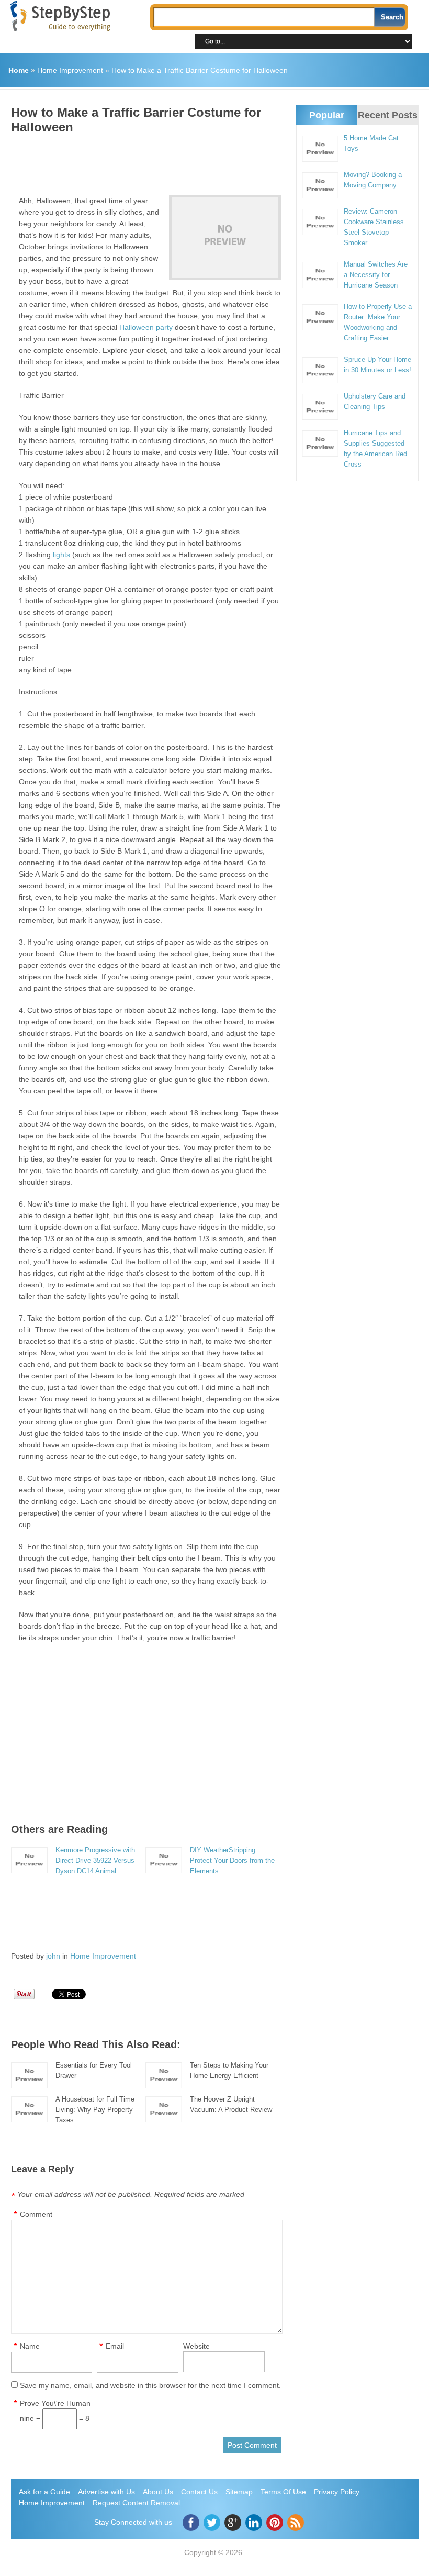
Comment (36, 2214)
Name (30, 2346)
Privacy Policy (337, 2492)
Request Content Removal (136, 2503)
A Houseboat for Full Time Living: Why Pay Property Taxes (95, 2110)
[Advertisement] (201, 161)
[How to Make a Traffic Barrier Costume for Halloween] (225, 237)
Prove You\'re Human (55, 2403)
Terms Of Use (283, 2492)
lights (61, 555)
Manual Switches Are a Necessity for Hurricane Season (376, 275)
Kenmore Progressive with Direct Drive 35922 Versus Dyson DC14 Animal (95, 1860)
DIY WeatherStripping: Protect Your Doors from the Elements (232, 1860)
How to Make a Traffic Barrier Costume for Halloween (200, 70)
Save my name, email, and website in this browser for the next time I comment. (150, 2385)
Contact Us (199, 2492)
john (53, 1956)
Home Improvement (70, 70)
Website (196, 2346)
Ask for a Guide (44, 2492)
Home (19, 70)
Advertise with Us (106, 2492)
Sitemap (239, 2492)
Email (115, 2346)
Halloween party (146, 327)
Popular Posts (327, 124)
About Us (158, 2492)
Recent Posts (388, 115)
